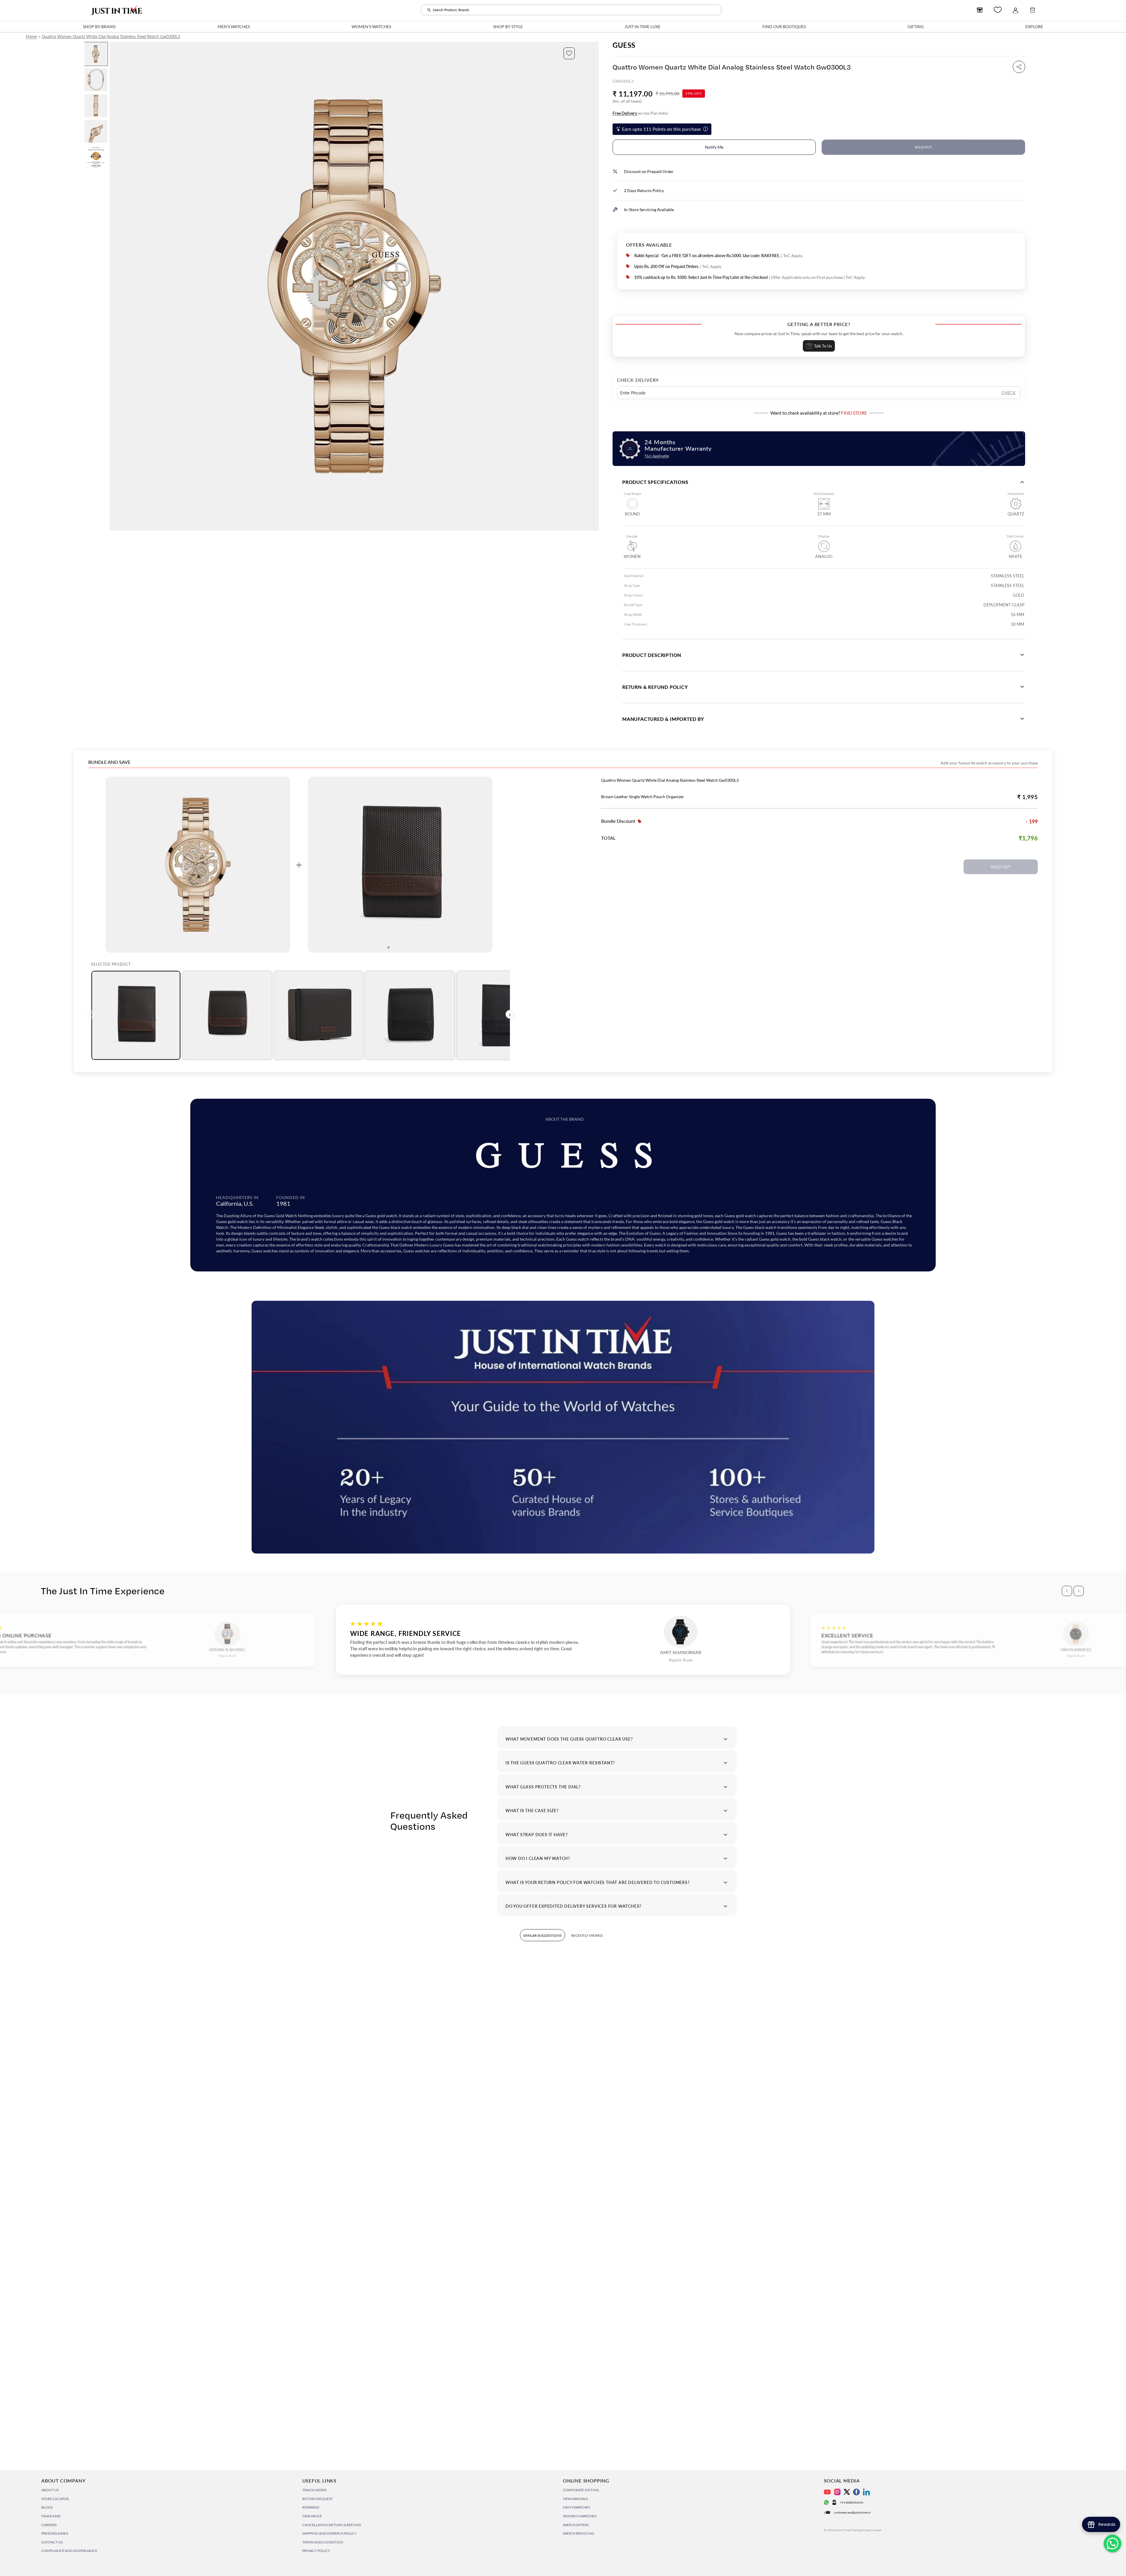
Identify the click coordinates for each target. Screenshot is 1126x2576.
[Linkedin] (866, 2492)
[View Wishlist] (998, 10)
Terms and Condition (323, 2542)
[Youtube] (827, 2492)
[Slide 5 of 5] (96, 157)
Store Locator (55, 2499)
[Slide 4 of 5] (96, 131)
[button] (569, 53)
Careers (49, 2525)
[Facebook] (856, 2492)
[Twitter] (847, 2492)
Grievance (312, 2516)
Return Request (318, 2499)
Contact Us (52, 2542)
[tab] (136, 1015)
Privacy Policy (316, 2551)
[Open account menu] (1015, 10)
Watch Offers (576, 2525)
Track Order (314, 2490)
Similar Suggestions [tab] (542, 1935)
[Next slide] (594, 286)
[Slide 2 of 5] (96, 80)
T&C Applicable (657, 456)
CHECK (1009, 392)
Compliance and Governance (69, 2551)
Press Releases (55, 2533)
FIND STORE (854, 413)
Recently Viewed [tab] (587, 1935)
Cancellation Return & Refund (332, 2525)
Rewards (311, 2507)
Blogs (47, 2507)
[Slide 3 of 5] (96, 106)
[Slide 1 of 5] (96, 54)
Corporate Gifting (581, 2490)
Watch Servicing (579, 2533)
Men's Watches (576, 2507)
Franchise (51, 2516)
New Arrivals (575, 2499)
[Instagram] (837, 2492)
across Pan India (640, 113)
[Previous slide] (115, 286)
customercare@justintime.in (852, 2512)
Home (31, 37)
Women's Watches (580, 2516)
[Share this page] (1019, 67)
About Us (50, 2490)
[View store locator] (980, 10)
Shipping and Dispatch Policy (329, 2533)
